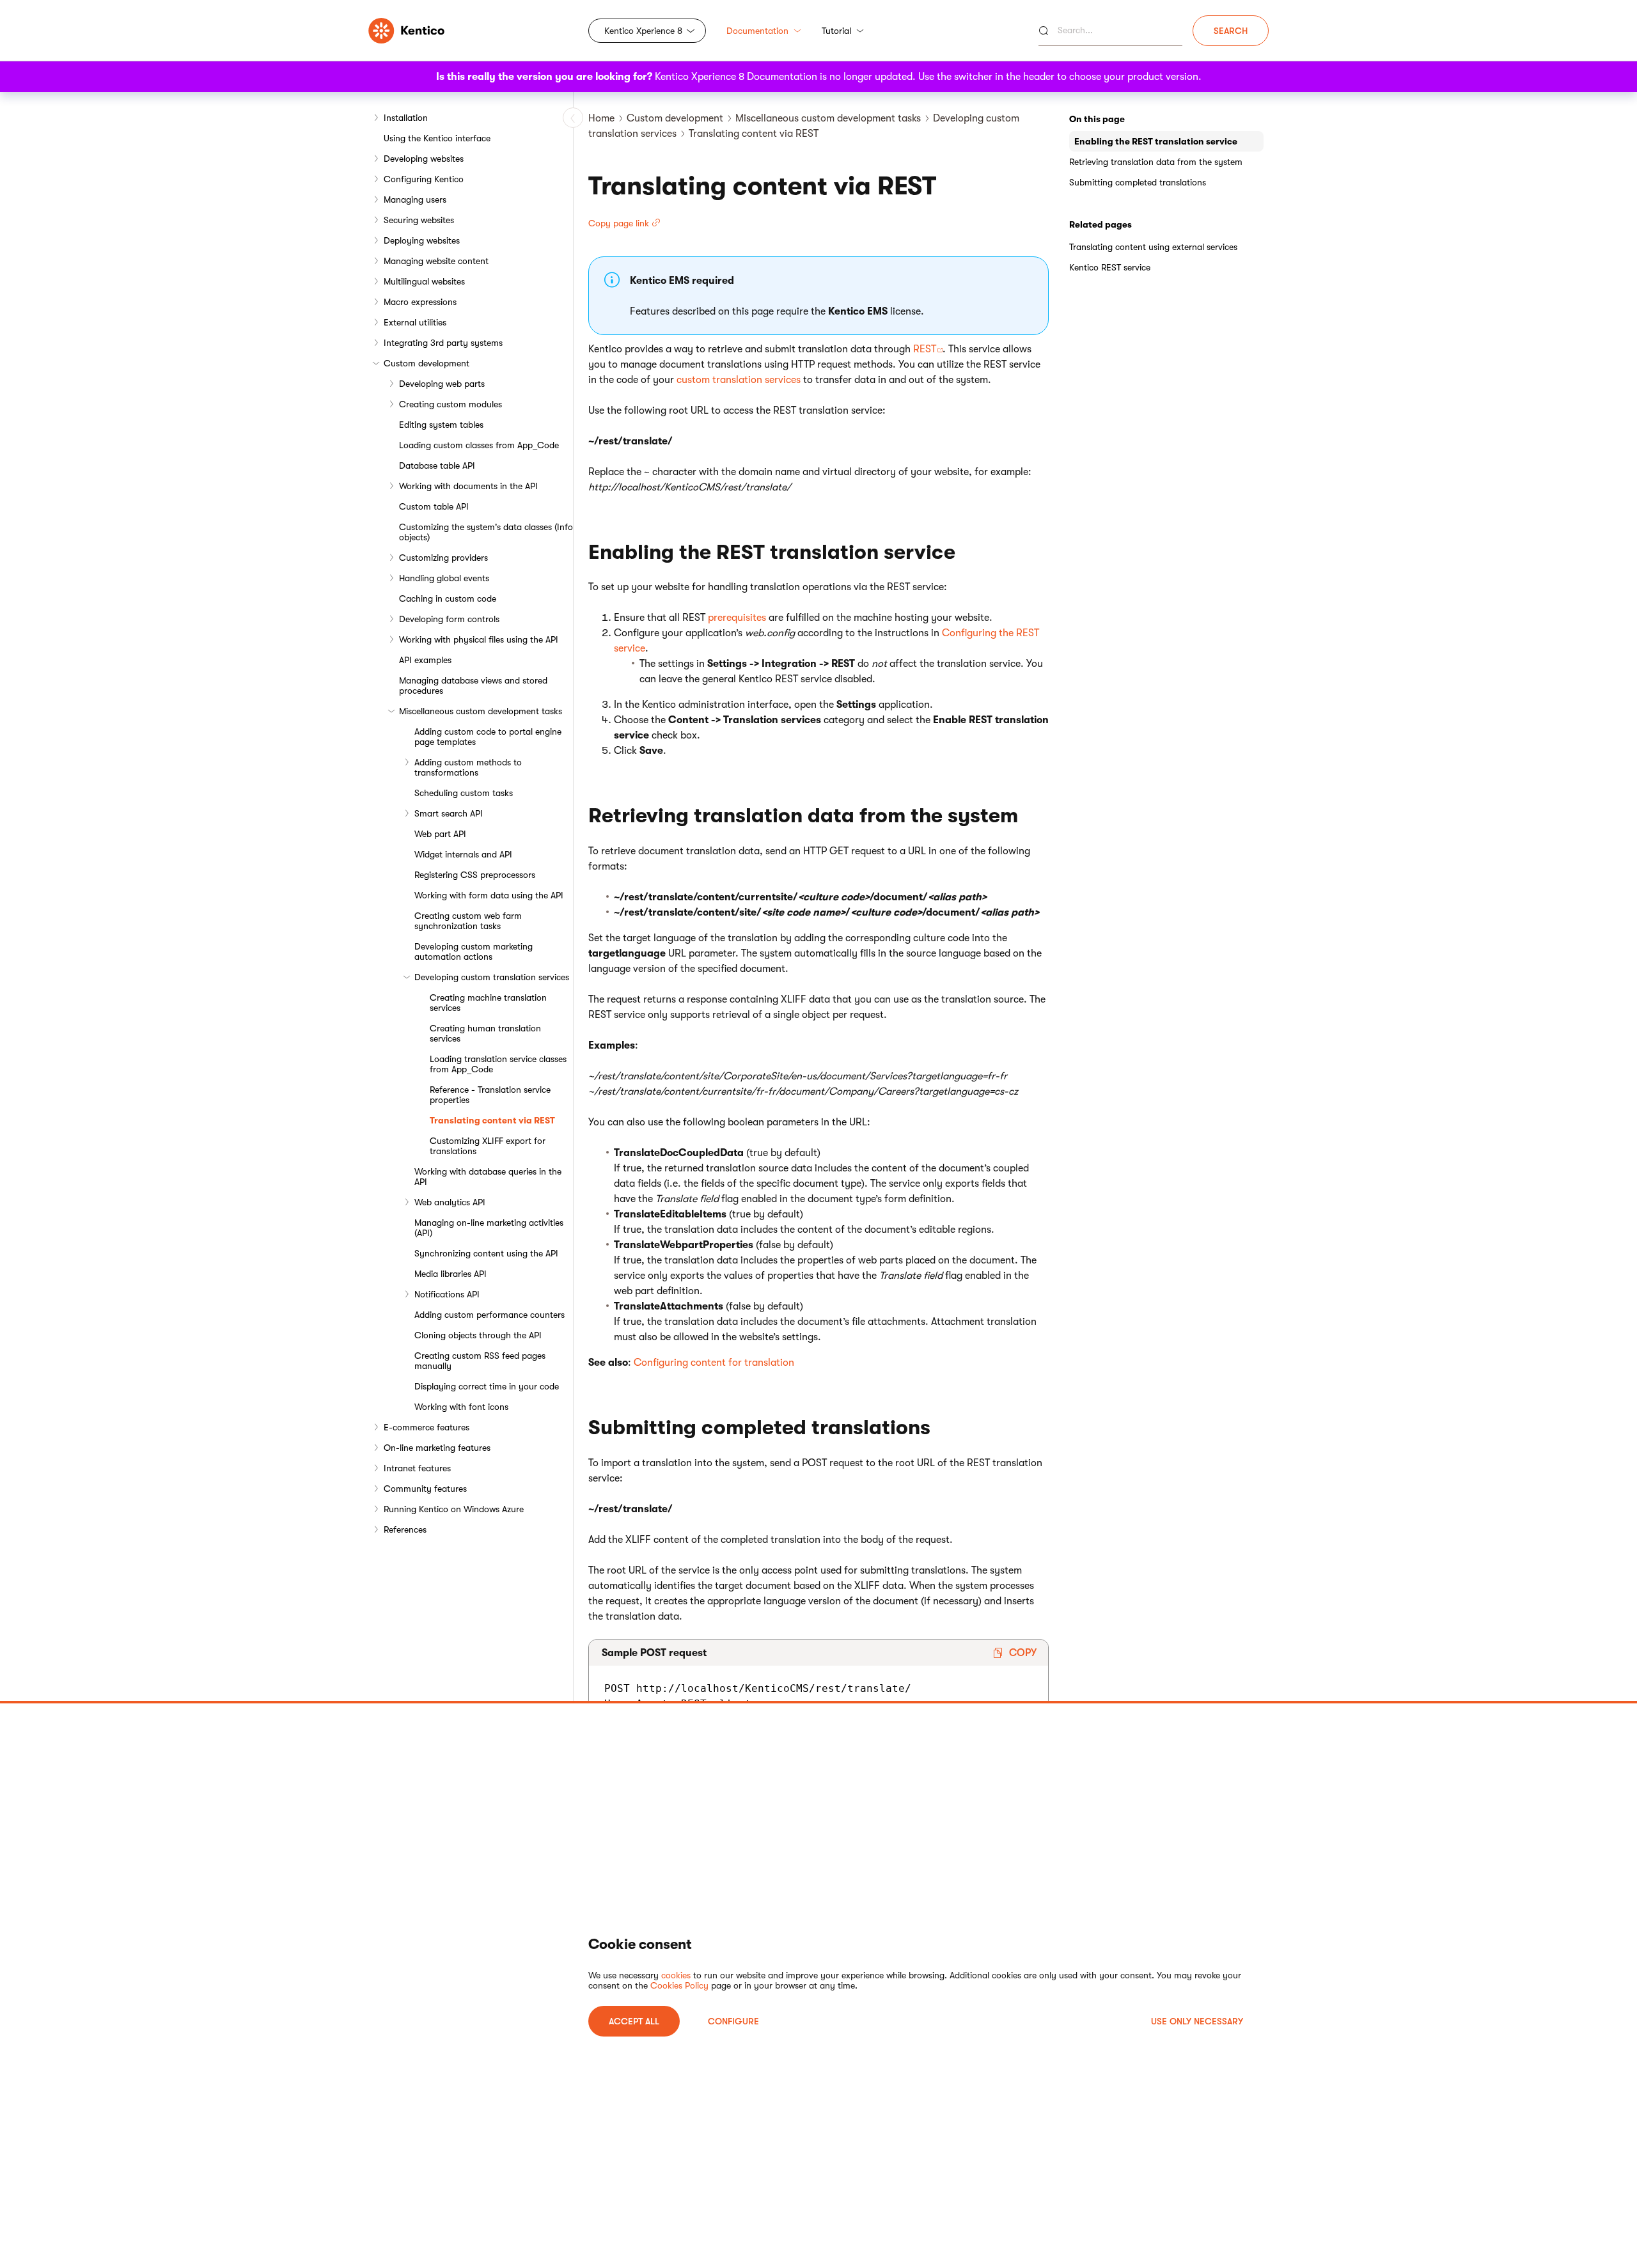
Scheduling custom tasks (464, 793)
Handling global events (444, 578)
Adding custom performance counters (490, 1315)
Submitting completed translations (1138, 182)
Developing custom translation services (492, 977)
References (405, 1529)
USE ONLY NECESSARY (1197, 2021)
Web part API (440, 834)
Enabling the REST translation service (1156, 141)
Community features (425, 1489)
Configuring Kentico (424, 179)
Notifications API (447, 1294)
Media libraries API (450, 1274)
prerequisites (737, 618)
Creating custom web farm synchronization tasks (468, 921)
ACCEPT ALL (634, 2021)
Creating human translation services (485, 1033)
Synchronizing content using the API (486, 1253)
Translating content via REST (492, 1120)
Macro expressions (420, 302)
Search (1231, 31)
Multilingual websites (424, 281)
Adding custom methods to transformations (468, 767)
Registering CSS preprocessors (475, 875)
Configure (733, 2021)
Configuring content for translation (714, 1363)
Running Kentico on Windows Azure (454, 1509)
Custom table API (434, 506)
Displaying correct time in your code (487, 1386)
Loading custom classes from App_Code (479, 445)
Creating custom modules (450, 404)
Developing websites (424, 159)
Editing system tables (441, 425)
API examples (425, 660)
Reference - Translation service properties (490, 1095)
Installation (406, 118)
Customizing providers (443, 558)
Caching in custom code (448, 598)
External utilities (415, 322)
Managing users (415, 199)
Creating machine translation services (488, 1003)
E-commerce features (427, 1427)
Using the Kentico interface (437, 138)
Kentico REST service (1110, 267)
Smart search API (449, 813)
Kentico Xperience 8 (643, 31)
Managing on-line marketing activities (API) (489, 1228)
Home (601, 118)
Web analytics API (450, 1202)
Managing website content (436, 261)
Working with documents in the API (468, 486)
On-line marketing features (437, 1448)
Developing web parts (442, 384)
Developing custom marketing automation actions (474, 951)
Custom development (427, 363)
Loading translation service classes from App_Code (498, 1064)
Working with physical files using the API (479, 639)
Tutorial (836, 31)
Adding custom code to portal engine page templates (488, 737)
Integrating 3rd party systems (443, 343)
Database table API (437, 465)
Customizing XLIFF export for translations (488, 1146)
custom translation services (739, 380)
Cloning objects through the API (478, 1335)
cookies (676, 1975)
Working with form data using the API (489, 895)
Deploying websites (422, 240)
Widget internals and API (463, 854)
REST (925, 349)
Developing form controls (449, 619)
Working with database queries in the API (488, 1177)
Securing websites (419, 220)
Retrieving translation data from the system (1156, 162)
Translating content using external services (1153, 247)
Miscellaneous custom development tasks (481, 711)
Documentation (757, 31)
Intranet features (417, 1468)
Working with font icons (461, 1407)
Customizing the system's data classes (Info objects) (486, 532)
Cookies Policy (679, 1985)
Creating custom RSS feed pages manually (480, 1361)
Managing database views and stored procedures (473, 685)
